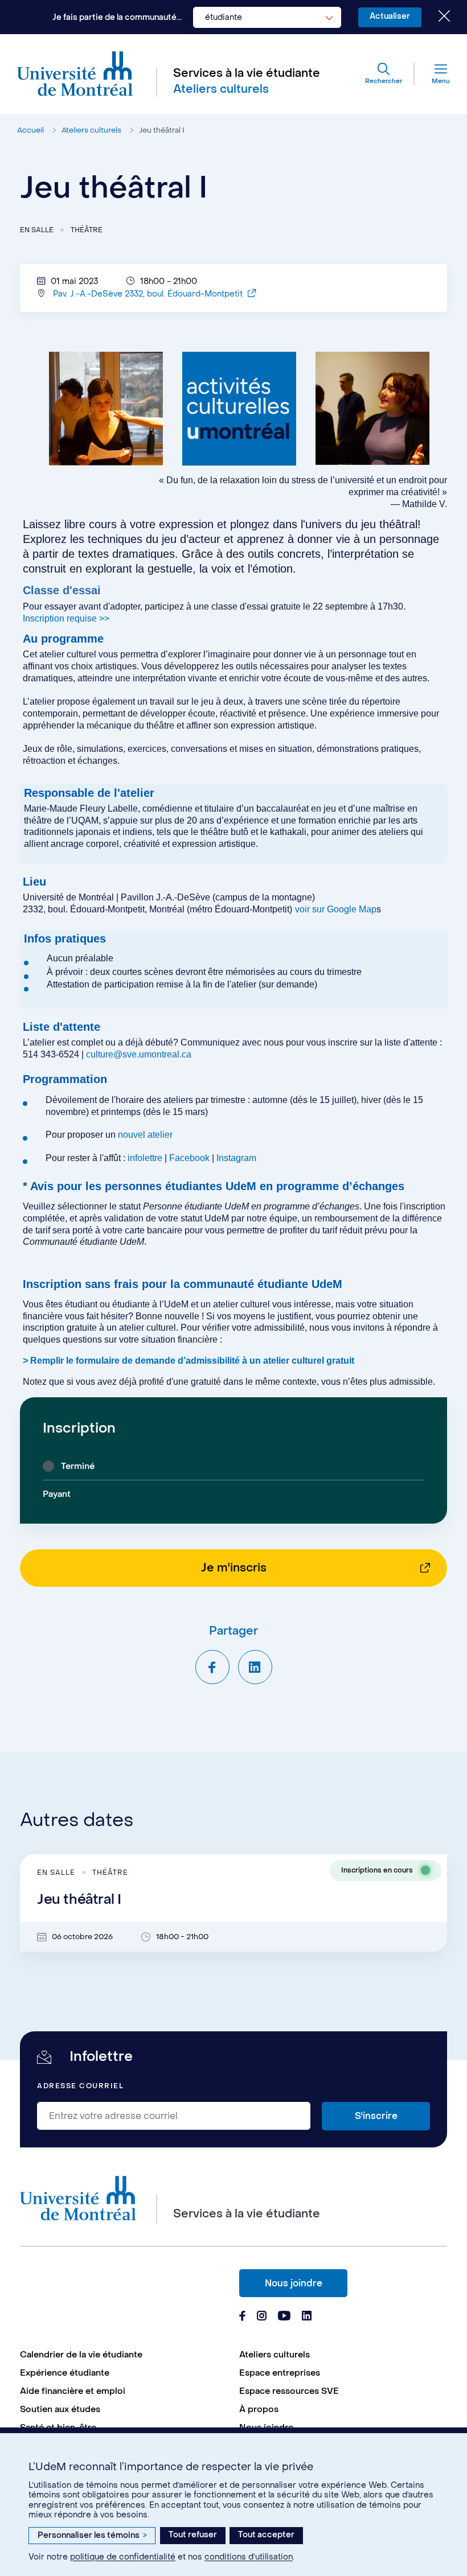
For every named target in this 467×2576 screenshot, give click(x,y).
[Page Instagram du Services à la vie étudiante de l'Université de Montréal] (262, 2317)
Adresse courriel (80, 2086)
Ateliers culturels (91, 130)
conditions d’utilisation (249, 2557)
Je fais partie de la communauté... (117, 17)
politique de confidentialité (123, 2557)
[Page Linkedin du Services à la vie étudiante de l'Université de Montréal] (307, 2317)
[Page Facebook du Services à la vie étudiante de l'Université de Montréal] (242, 2317)
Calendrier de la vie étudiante (81, 2355)
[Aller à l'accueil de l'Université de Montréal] (75, 74)
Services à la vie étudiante (247, 73)
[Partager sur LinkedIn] (255, 1667)
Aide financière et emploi (73, 2391)
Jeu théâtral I (162, 130)
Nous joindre (294, 2283)
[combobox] (267, 17)
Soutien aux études (60, 2409)
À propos (259, 2409)
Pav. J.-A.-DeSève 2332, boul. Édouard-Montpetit (149, 294)
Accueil (30, 130)
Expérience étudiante (65, 2373)
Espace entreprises (280, 2373)
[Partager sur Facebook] (212, 1667)
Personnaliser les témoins (92, 2535)
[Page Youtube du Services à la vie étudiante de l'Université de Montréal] (284, 2317)
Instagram (236, 1158)
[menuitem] (124, 2355)
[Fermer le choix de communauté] (436, 17)
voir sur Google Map (336, 909)
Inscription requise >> (66, 618)
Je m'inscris (234, 1568)
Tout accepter (266, 2535)
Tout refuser (193, 2535)
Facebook (191, 1158)
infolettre (145, 1158)
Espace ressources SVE (289, 2391)
